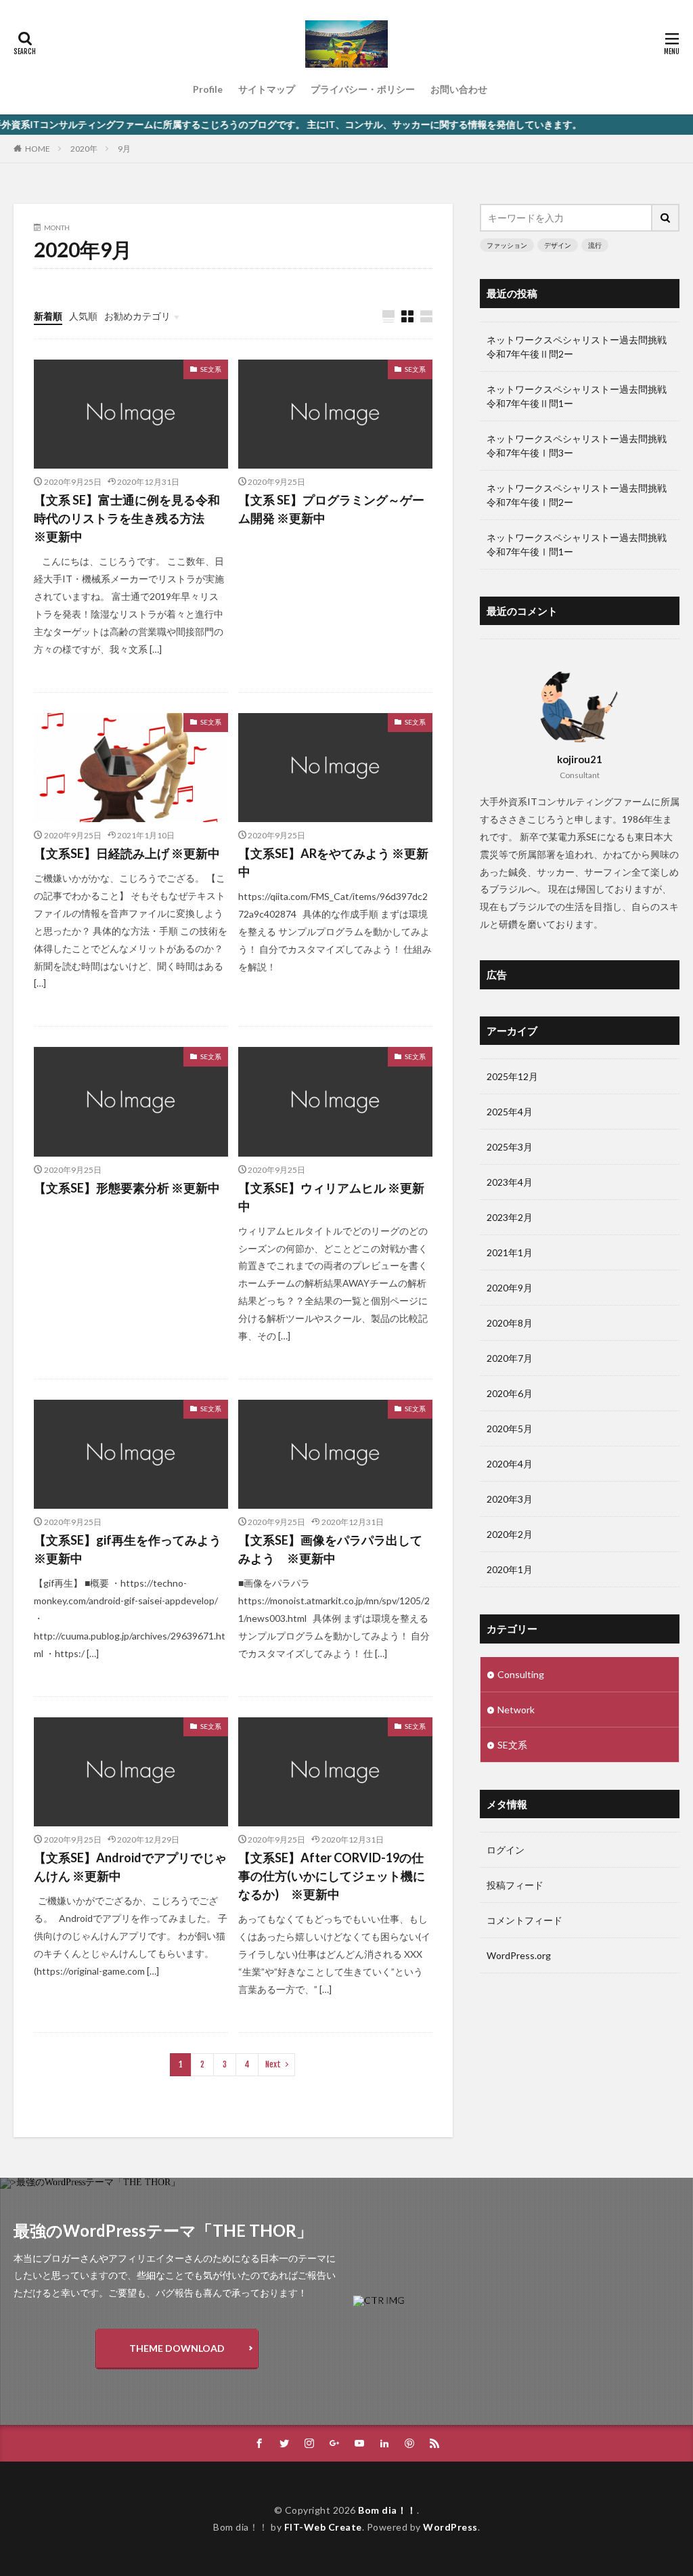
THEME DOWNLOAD (177, 2348)
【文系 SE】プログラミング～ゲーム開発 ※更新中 (331, 509)
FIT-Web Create (323, 2527)
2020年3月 (510, 1499)
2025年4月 (510, 1112)
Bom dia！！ (387, 2510)
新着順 (48, 316)
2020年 (84, 149)
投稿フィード (515, 1885)
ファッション (507, 245)
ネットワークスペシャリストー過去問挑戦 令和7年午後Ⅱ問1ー (580, 396)
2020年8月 (510, 1323)
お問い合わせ (459, 89)
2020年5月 (510, 1429)
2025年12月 (512, 1076)
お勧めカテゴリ (137, 316)
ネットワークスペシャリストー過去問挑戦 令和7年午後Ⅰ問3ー (580, 446)
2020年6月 (510, 1393)
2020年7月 (510, 1358)
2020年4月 (510, 1464)
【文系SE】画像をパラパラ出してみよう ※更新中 (330, 1549)
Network (516, 1710)
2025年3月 (510, 1147)
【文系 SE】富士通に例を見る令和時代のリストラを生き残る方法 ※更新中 (127, 518)
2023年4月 (510, 1182)
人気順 (83, 316)
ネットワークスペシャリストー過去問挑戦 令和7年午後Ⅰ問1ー (580, 544)
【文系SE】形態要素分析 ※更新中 (127, 1188)
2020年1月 (510, 1569)
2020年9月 (510, 1288)
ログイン (506, 1850)
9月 (124, 149)
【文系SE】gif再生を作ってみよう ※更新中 (128, 1549)
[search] (666, 218)
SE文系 (211, 369)
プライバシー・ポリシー (363, 89)
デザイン (558, 245)
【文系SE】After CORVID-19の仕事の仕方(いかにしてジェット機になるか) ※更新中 (332, 1876)
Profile (208, 89)
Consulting (521, 1674)
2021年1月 (510, 1252)
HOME (38, 148)
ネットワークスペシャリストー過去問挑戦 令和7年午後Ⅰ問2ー (580, 495)
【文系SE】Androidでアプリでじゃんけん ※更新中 (130, 1867)
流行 (595, 245)
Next (273, 2064)
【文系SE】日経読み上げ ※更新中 (127, 853)
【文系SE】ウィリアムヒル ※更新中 (331, 1197)
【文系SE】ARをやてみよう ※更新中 (333, 862)
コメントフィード (524, 1920)
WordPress (450, 2527)
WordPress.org (519, 1955)
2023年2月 (510, 1217)
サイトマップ (267, 89)
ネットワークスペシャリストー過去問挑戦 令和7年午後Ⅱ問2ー (580, 347)
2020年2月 (510, 1534)
